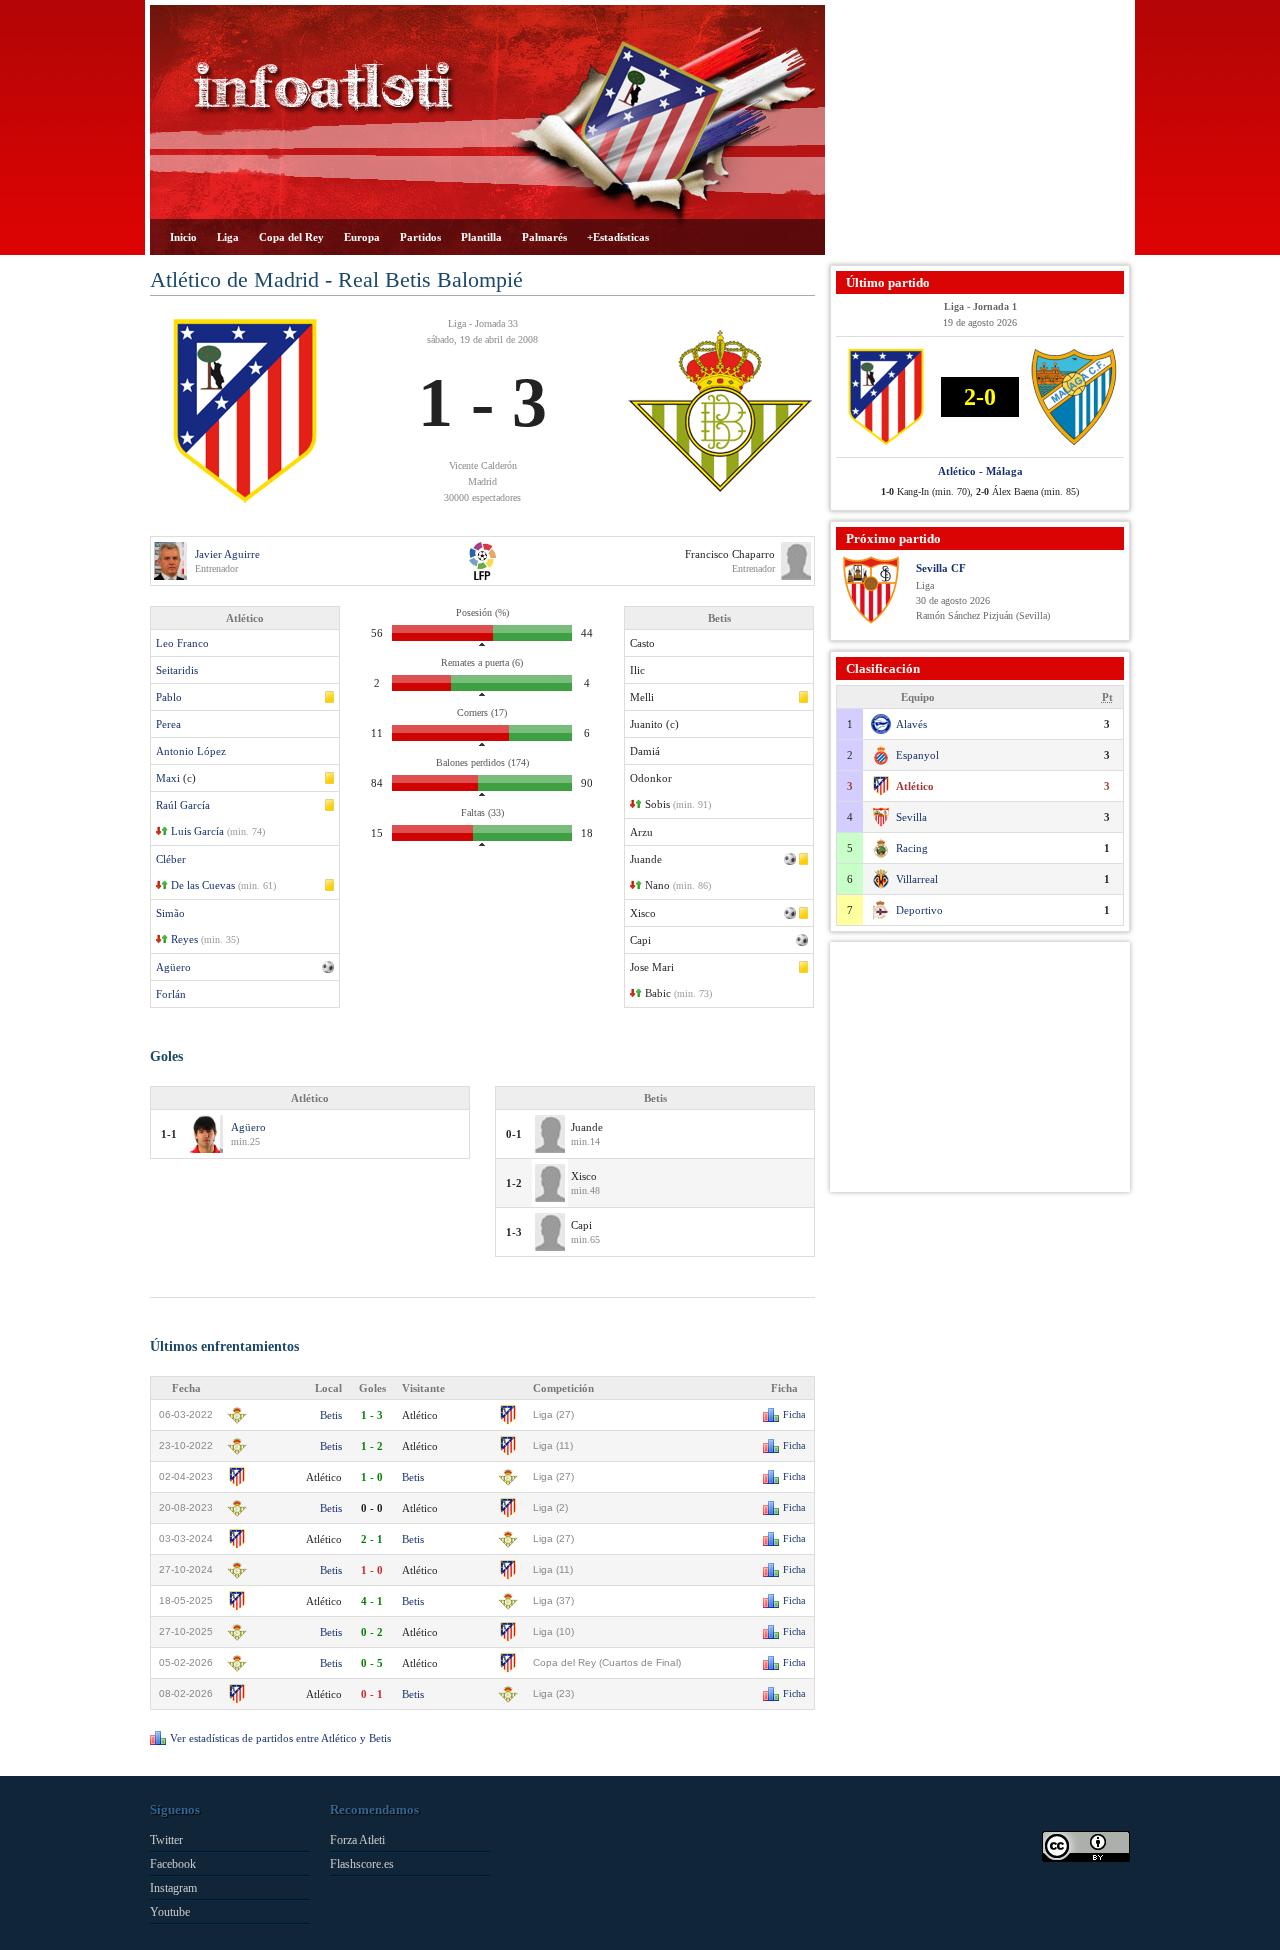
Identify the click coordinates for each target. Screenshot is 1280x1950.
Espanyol (917, 755)
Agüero (173, 967)
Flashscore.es (362, 1864)
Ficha (794, 1414)
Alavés (911, 724)
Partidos (420, 237)
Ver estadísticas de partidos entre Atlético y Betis (280, 1738)
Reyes (184, 939)
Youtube (170, 1912)
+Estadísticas (618, 237)
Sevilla (911, 817)
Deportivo (919, 910)
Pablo (169, 697)
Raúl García (183, 805)
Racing (912, 848)
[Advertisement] (980, 130)
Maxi (168, 778)
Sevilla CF (941, 568)
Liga (228, 237)
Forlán (171, 994)
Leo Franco (182, 643)
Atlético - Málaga (980, 471)
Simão (170, 913)
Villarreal (917, 879)
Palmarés (544, 237)
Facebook (173, 1864)
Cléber (171, 859)
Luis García (197, 831)
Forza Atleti (357, 1840)
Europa (362, 237)
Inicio (183, 237)
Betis (331, 1415)
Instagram (173, 1888)
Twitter (166, 1840)
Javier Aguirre (227, 554)
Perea (168, 724)
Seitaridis (177, 670)
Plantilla (481, 237)
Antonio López (191, 751)
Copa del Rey (291, 237)
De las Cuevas (203, 885)
